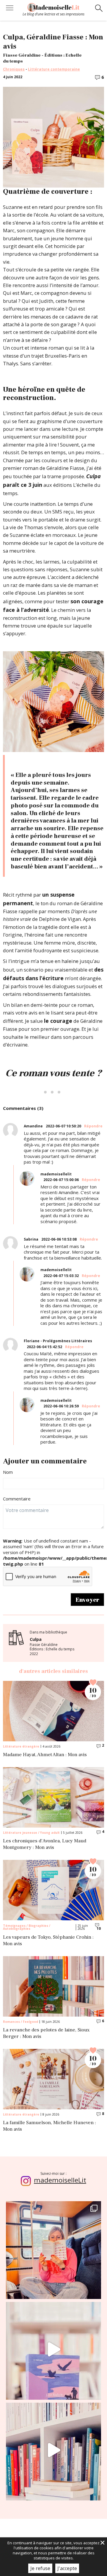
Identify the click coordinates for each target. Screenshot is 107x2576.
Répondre (93, 1126)
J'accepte (67, 2568)
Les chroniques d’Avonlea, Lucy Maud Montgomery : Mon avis (45, 1844)
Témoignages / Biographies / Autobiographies (27, 1927)
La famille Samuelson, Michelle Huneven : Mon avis (49, 2126)
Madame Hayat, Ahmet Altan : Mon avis (45, 1755)
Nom (8, 1472)
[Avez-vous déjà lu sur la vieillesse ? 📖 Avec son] (53, 2349)
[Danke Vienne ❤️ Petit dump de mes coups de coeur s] (53, 2249)
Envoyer (87, 1600)
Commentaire (17, 1499)
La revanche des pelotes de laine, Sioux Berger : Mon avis (46, 2033)
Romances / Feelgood (21, 2022)
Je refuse (40, 2568)
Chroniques (14, 69)
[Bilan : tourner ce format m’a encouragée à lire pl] (53, 2450)
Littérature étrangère (21, 1746)
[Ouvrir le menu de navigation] (10, 9)
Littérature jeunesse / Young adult (31, 1833)
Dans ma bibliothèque (52, 1643)
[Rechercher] (99, 9)
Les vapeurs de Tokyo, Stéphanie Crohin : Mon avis (48, 1941)
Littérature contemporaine (54, 69)
